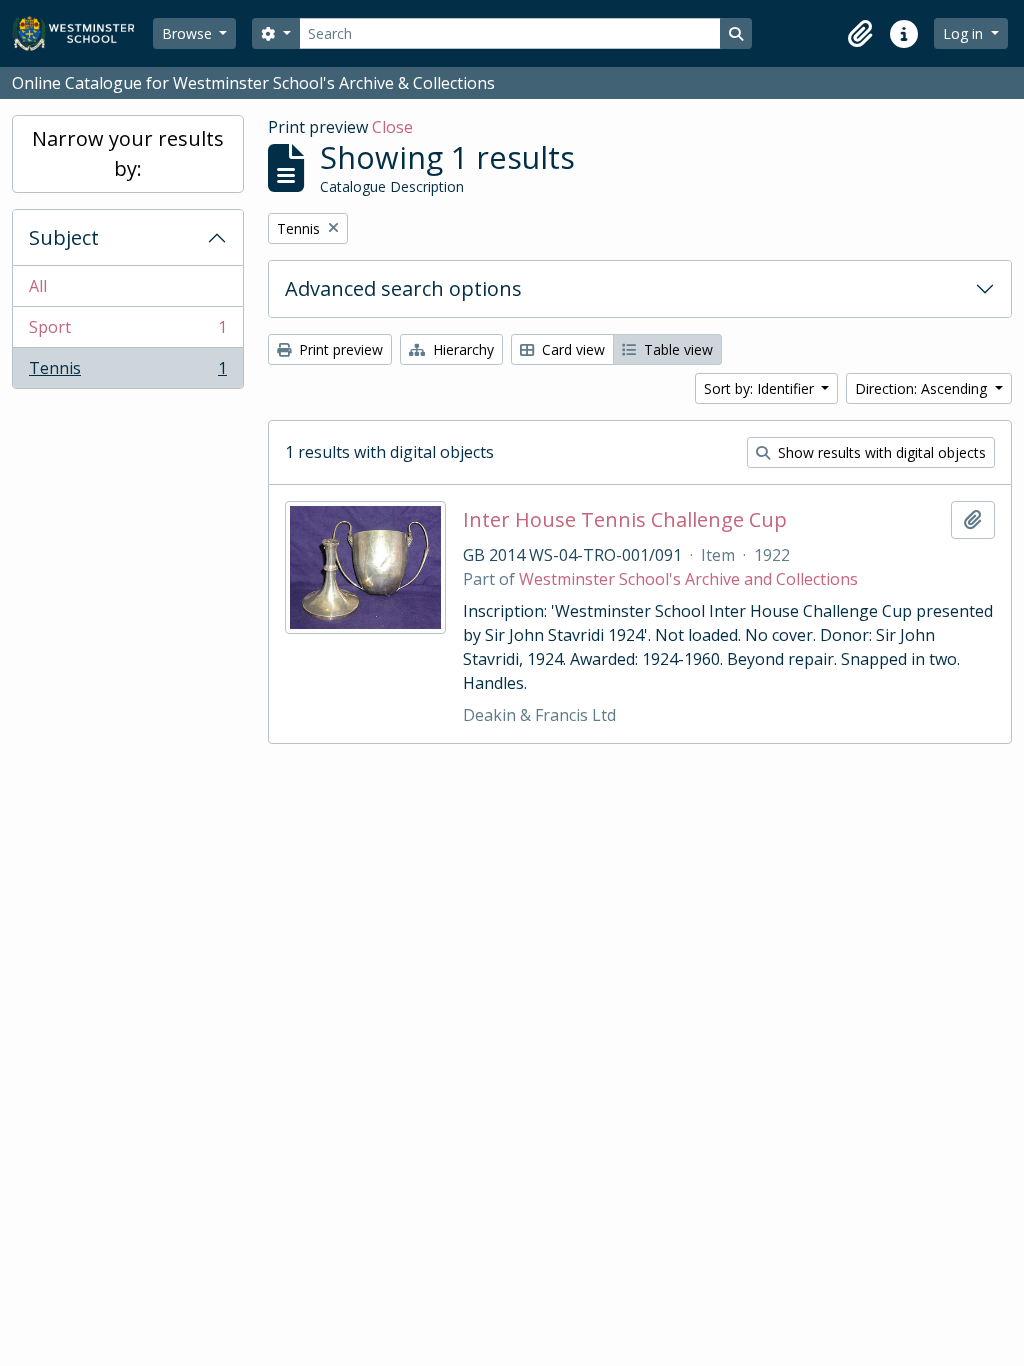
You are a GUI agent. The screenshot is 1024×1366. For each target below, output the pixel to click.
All (38, 286)
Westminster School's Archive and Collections (688, 579)
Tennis (127, 372)
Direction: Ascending (923, 388)
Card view (571, 349)
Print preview (339, 349)
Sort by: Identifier (761, 388)
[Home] (82, 33)
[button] (860, 34)
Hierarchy (461, 349)
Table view (676, 349)
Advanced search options (403, 288)
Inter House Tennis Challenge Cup (625, 520)
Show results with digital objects (880, 452)
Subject (64, 237)
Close (392, 127)
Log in (965, 33)
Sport (127, 332)
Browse (189, 33)
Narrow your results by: (128, 153)
